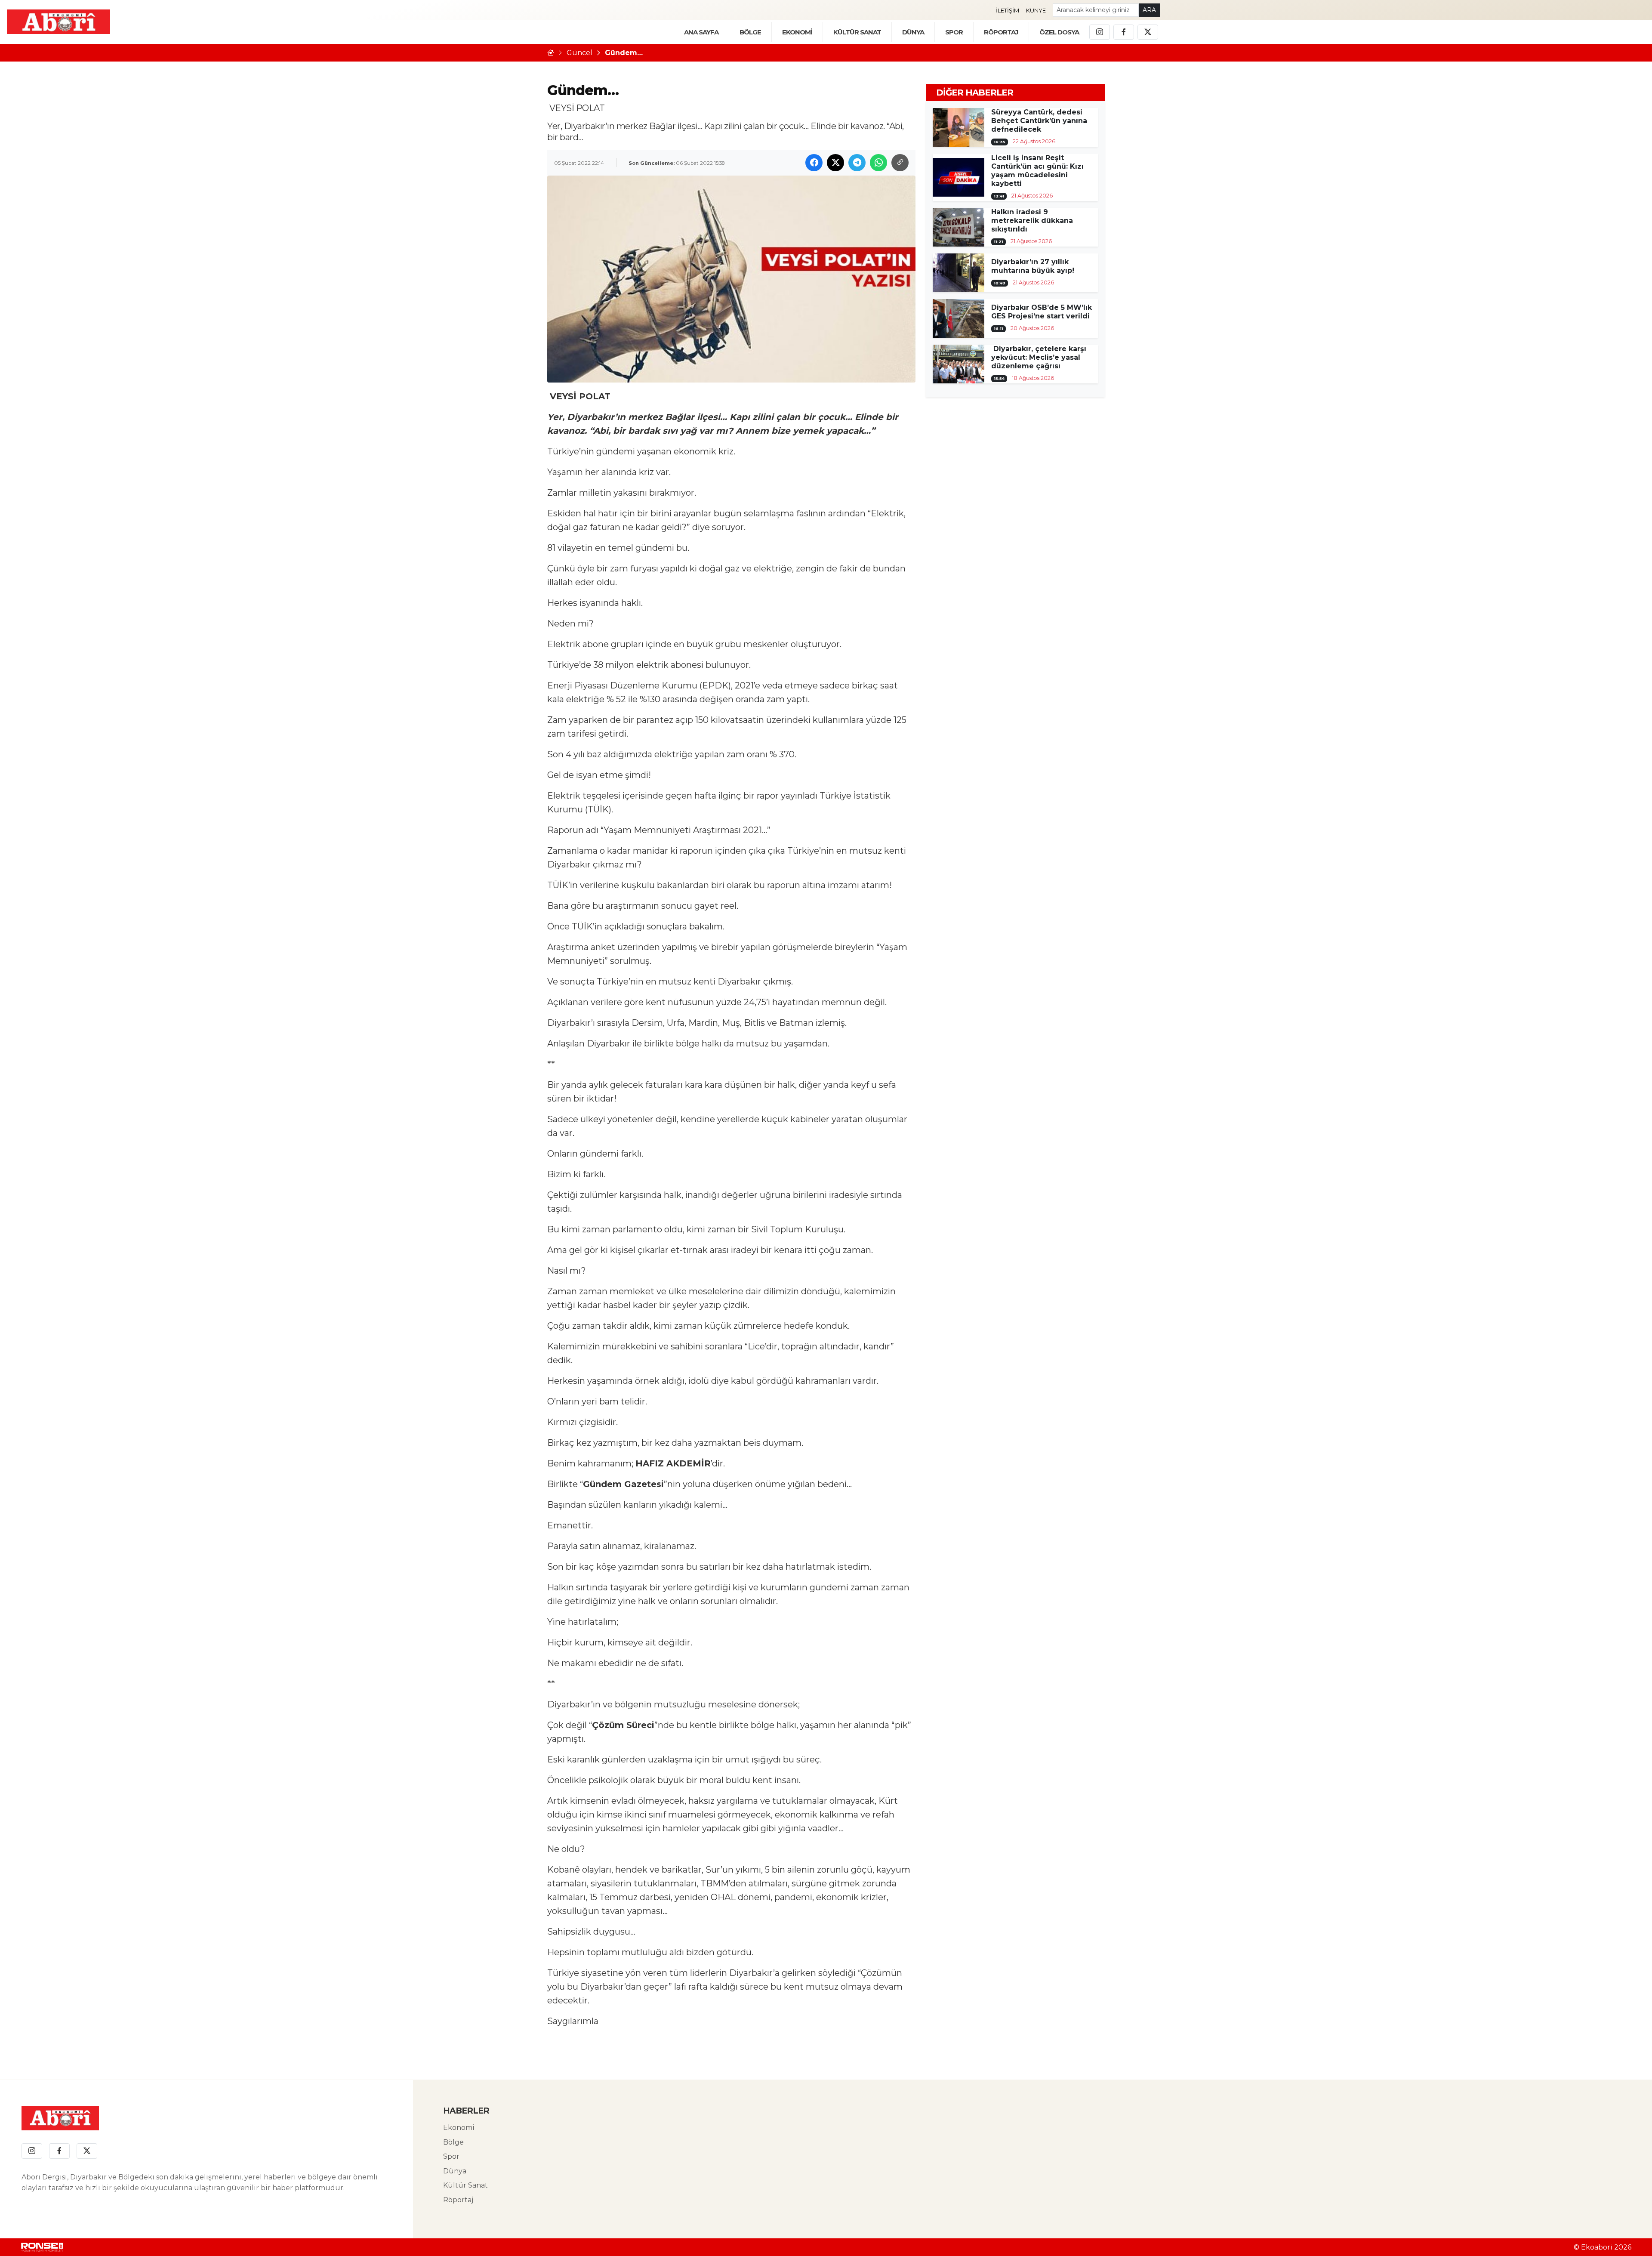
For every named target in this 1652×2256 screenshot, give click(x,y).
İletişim (1008, 10)
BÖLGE (750, 32)
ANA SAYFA (701, 32)
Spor (954, 32)
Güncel (579, 53)
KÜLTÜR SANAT (857, 32)
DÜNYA (913, 32)
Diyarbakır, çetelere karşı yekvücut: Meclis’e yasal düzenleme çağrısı (1039, 357)
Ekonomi (459, 2128)
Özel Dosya (1059, 32)
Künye (1036, 10)
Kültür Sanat (465, 2185)
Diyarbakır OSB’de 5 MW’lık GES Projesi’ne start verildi (1042, 312)
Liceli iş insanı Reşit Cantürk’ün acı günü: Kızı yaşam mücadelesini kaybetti (1037, 171)
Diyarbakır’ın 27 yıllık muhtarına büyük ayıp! (1033, 266)
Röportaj (458, 2200)
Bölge (453, 2142)
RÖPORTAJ (1001, 32)
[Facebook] (1124, 32)
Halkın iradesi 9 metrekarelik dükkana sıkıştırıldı (1032, 221)
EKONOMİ (797, 32)
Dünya (455, 2171)
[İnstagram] (1100, 32)
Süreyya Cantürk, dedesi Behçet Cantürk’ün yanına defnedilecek (1039, 121)
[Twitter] (1148, 32)
